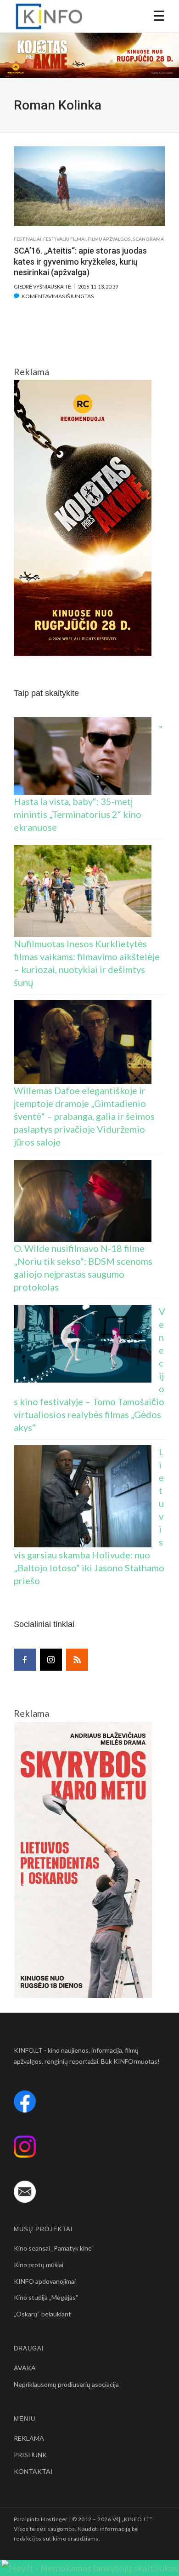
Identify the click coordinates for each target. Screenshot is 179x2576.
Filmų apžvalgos (109, 239)
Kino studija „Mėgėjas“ (46, 2297)
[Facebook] (25, 1660)
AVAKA (25, 2368)
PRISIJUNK (30, 2455)
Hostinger (54, 2519)
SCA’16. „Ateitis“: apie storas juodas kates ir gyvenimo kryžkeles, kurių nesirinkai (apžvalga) (80, 261)
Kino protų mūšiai (39, 2265)
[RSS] (77, 1660)
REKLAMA (29, 2438)
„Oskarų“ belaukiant (42, 2314)
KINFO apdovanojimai (45, 2281)
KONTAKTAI (33, 2471)
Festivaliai (28, 239)
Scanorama (148, 239)
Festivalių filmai (64, 239)
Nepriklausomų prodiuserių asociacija (66, 2384)
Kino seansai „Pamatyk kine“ (54, 2248)
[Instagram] (51, 1660)
